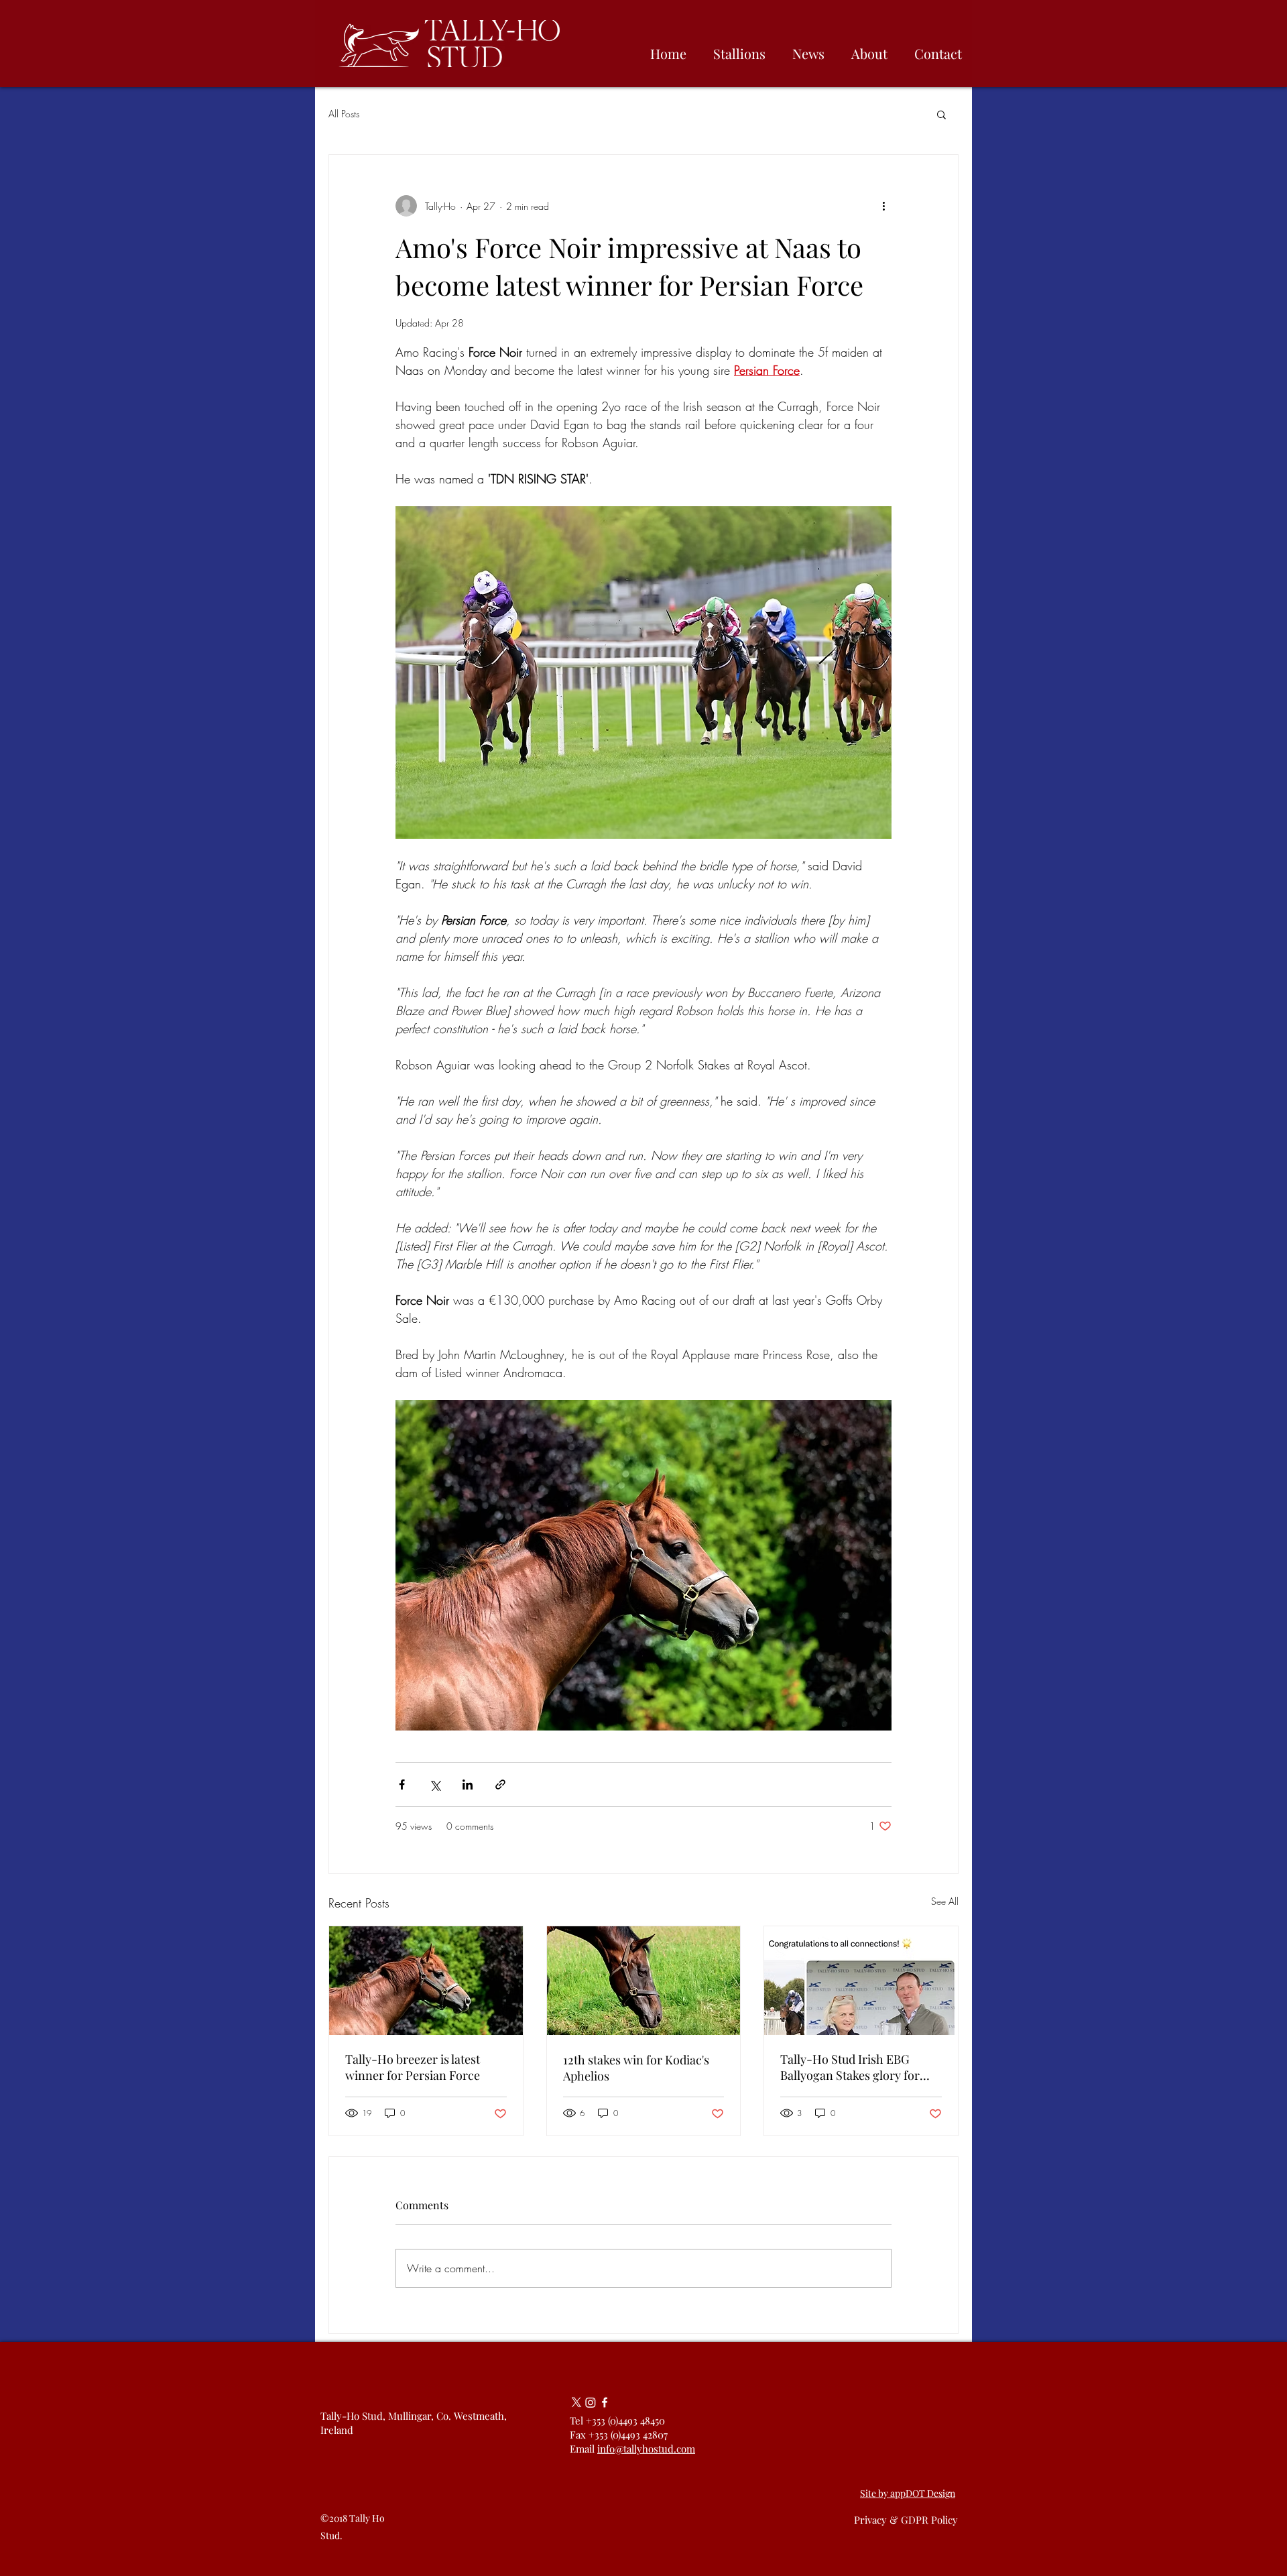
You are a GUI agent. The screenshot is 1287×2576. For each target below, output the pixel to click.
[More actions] (883, 206)
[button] (941, 114)
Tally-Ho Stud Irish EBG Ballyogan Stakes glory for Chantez (850, 2067)
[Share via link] (500, 1784)
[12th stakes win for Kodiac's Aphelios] (644, 1981)
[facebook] (605, 2402)
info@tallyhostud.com (646, 2449)
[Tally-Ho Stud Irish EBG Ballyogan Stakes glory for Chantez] (861, 1981)
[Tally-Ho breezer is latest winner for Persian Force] (426, 1981)
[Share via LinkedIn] (468, 1784)
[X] (576, 2402)
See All (945, 1901)
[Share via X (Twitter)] (435, 1784)
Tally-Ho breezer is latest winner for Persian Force (413, 2067)
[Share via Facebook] (402, 1784)
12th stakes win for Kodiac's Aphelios (636, 2068)
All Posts (344, 114)
